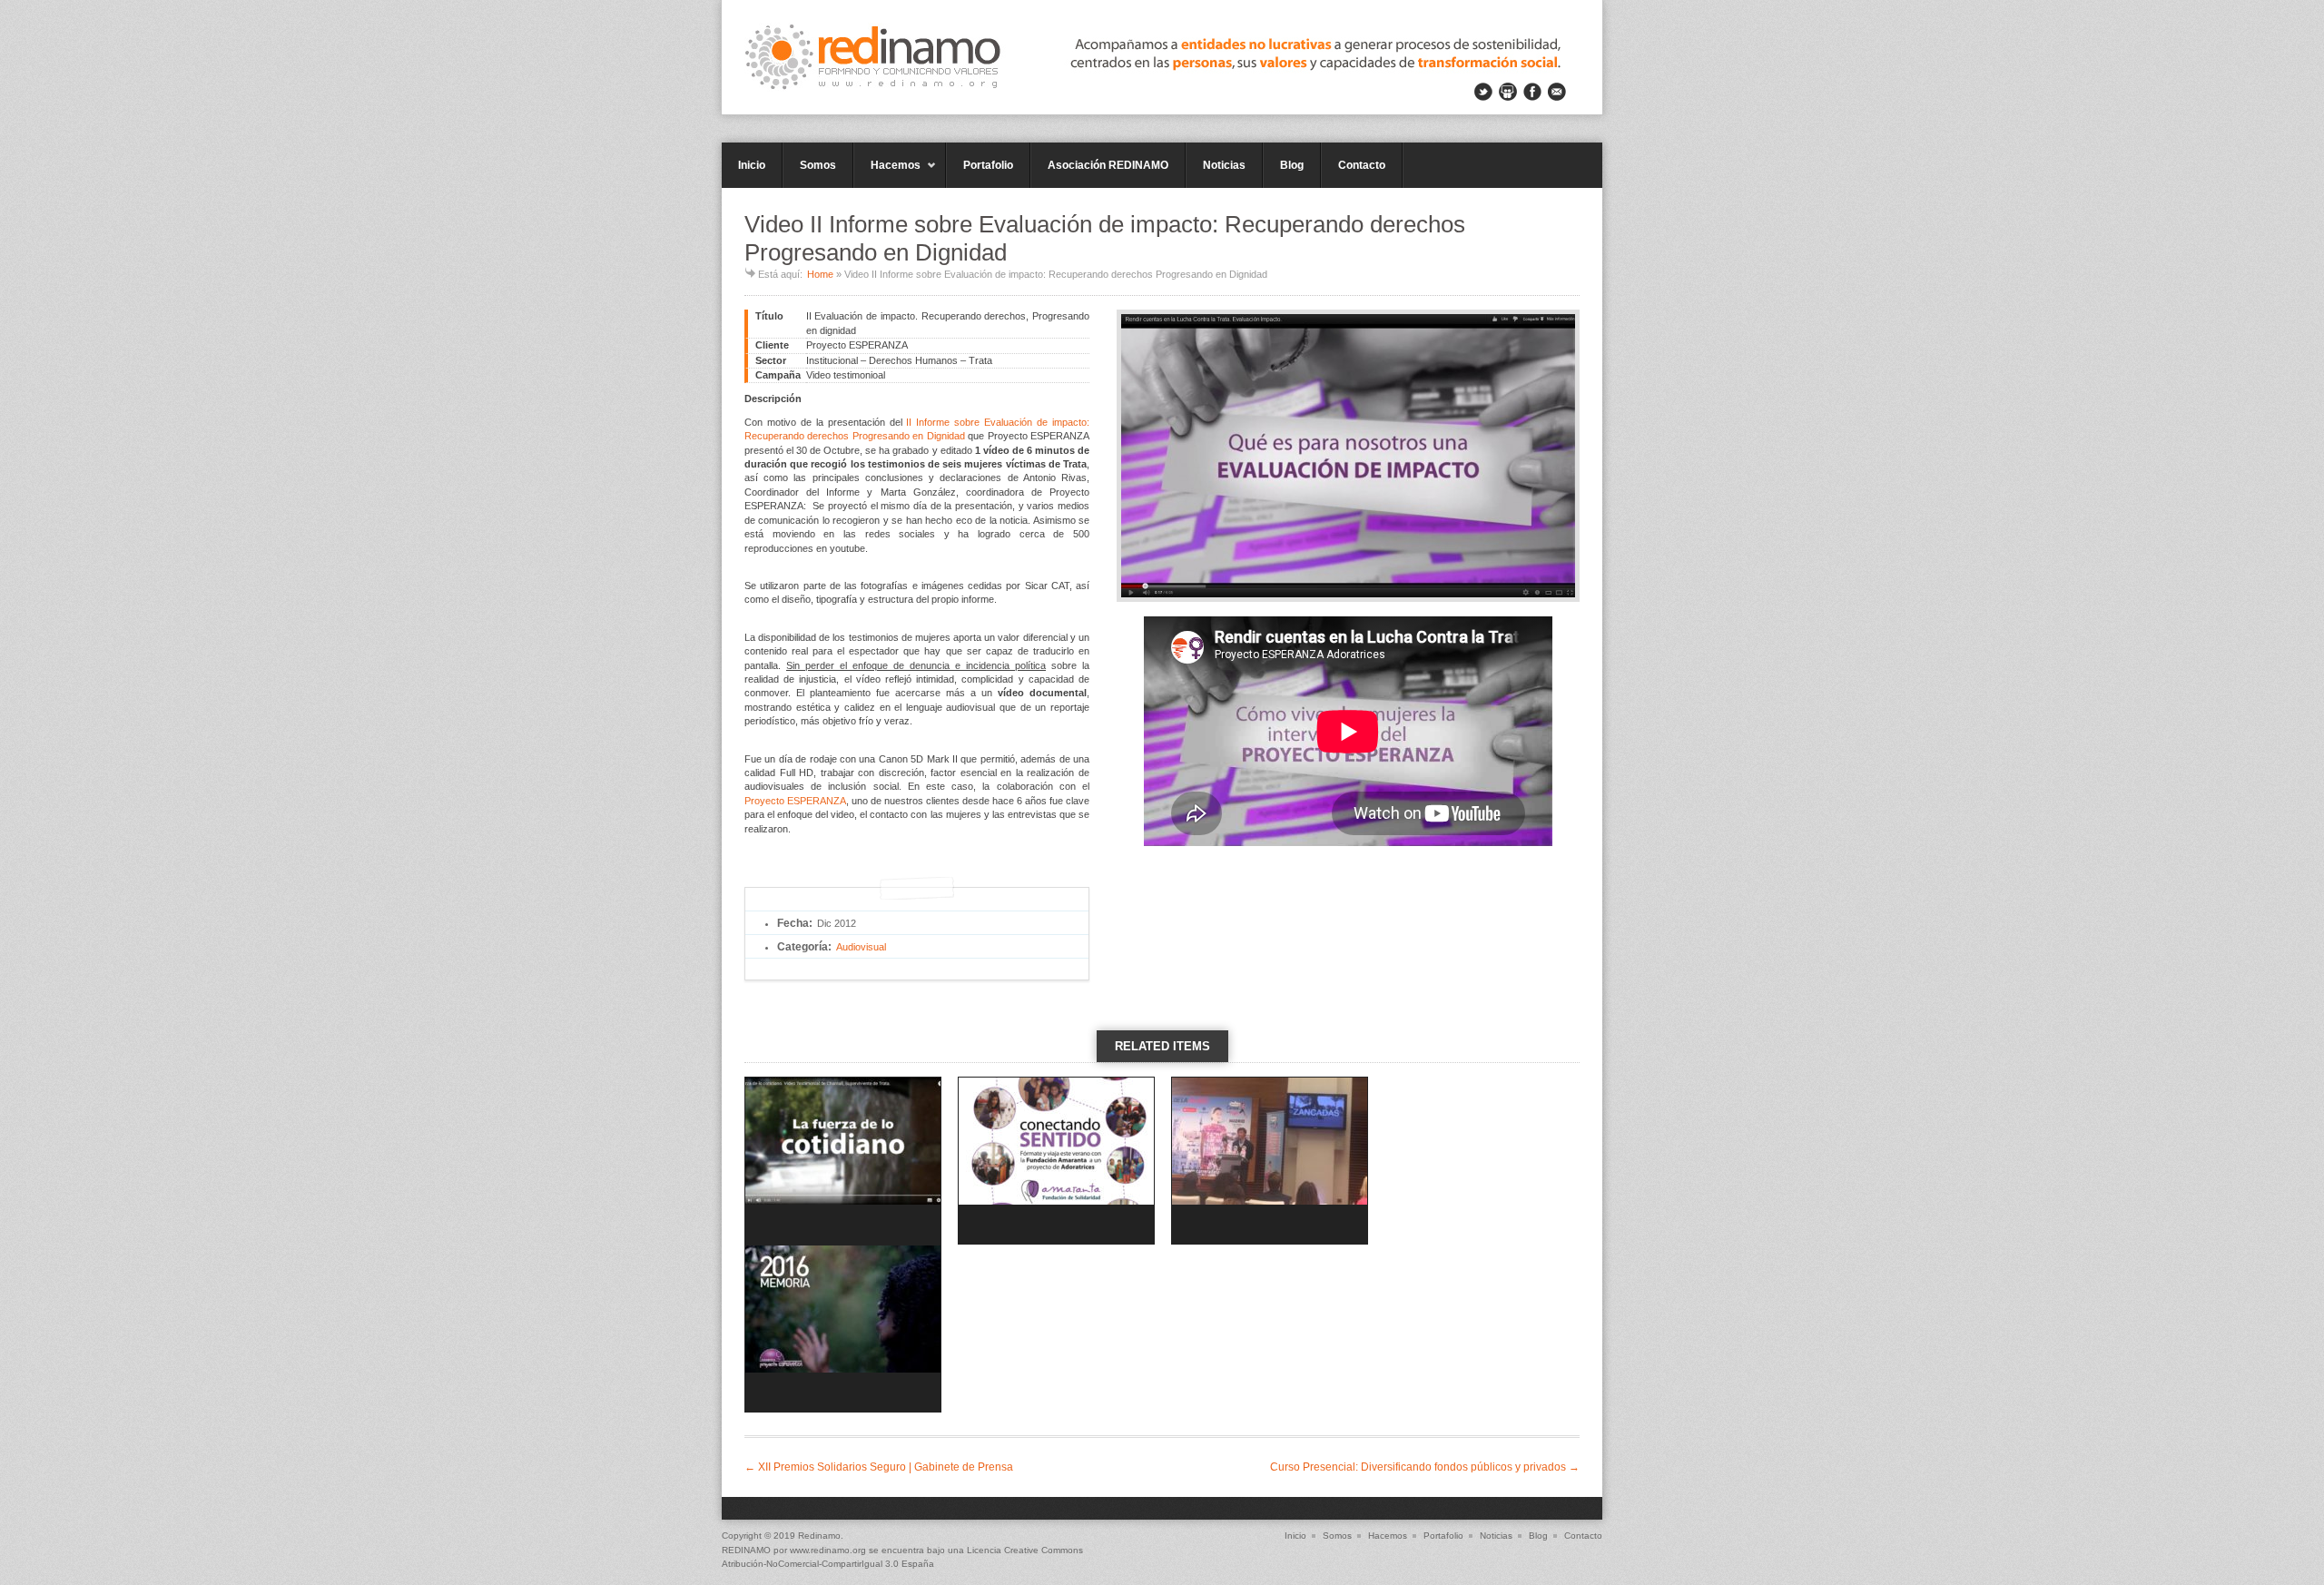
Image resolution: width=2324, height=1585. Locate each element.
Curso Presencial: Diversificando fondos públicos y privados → (1425, 1467)
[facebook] (1532, 92)
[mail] (1557, 92)
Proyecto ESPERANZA (795, 801)
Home (820, 274)
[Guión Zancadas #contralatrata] (1270, 1164)
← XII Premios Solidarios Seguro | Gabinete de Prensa (879, 1467)
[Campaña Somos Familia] (1056, 1164)
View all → (1162, 1078)
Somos (818, 165)
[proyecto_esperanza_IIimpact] (1348, 456)
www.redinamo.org (828, 1550)
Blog (1292, 165)
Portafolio (988, 165)
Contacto (1362, 165)
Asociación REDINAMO (1108, 165)
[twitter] (1483, 92)
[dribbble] (1508, 92)
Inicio (752, 165)
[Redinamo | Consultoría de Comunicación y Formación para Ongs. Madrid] (1162, 57)
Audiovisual (861, 947)
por (756, 1550)
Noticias (1224, 165)
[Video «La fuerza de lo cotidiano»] (843, 1164)
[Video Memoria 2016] (843, 1332)
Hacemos (887, 173)
